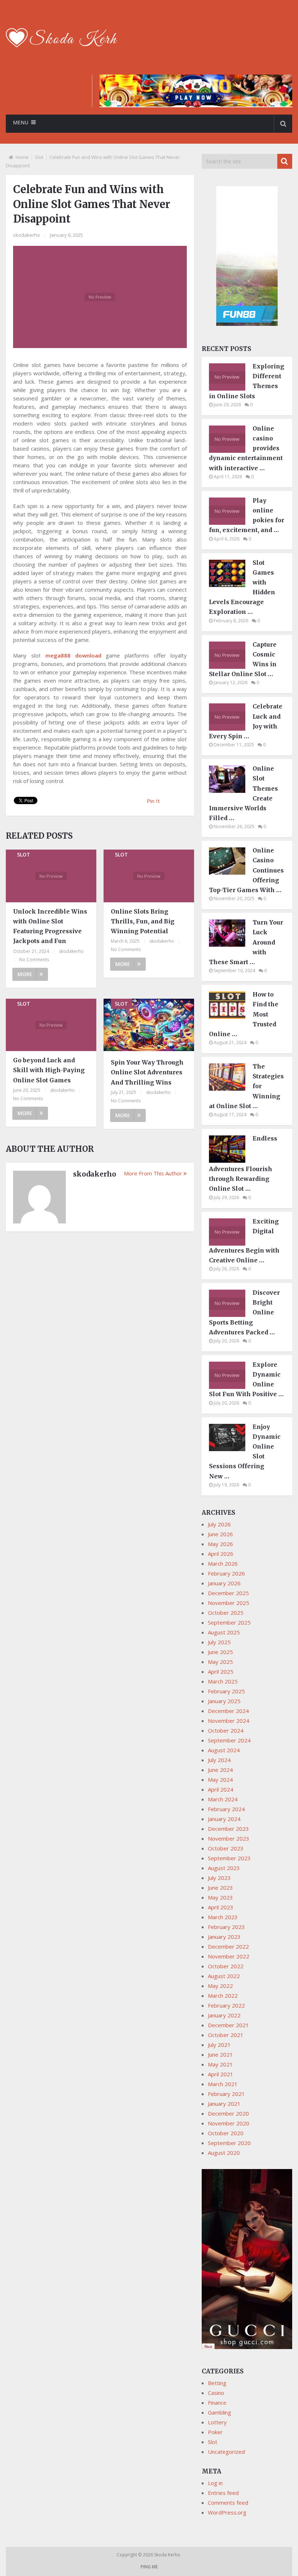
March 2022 (223, 1996)
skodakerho (27, 235)
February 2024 (226, 1809)
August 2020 (224, 2153)
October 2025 (226, 1613)
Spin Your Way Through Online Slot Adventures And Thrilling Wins (147, 1072)
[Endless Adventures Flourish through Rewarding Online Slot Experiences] (231, 1161)
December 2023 (228, 1829)
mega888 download (73, 655)
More (25, 974)
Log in (215, 2483)
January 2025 (224, 1701)
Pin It (153, 801)
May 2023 (220, 1897)
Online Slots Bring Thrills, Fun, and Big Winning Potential (143, 921)
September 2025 (229, 1622)
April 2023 (221, 1907)
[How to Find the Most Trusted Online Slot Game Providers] (231, 1017)
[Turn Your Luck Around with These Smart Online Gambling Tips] (231, 944)
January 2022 (224, 2015)
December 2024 (228, 1711)
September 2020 (229, 2143)
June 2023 (220, 1888)
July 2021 (219, 2045)
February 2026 (226, 1573)
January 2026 (224, 1583)
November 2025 (229, 1603)
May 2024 (220, 1780)
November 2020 (229, 2123)
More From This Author (153, 1173)
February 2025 (226, 1691)
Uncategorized (226, 2452)
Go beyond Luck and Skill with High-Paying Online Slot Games (49, 1070)
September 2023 (229, 1858)
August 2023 (224, 1868)
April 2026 (221, 1554)
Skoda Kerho (168, 2555)
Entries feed (223, 2493)
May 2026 (220, 1544)
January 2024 (224, 1819)
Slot (39, 157)
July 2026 (219, 1524)
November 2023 (229, 1838)
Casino (216, 2393)
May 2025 (220, 1662)
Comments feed (228, 2503)
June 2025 (220, 1652)
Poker (215, 2432)
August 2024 (224, 1750)
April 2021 (221, 2074)
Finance (217, 2403)
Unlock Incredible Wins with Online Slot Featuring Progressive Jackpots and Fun (50, 926)
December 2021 (228, 2025)
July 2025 (219, 1642)
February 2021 (226, 2094)
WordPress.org (227, 2512)
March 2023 (223, 1917)
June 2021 (220, 2054)
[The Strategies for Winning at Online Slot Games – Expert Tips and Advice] (231, 1089)
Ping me (149, 2567)
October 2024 (226, 1730)
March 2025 (223, 1681)
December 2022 (228, 1946)
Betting (217, 2383)
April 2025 (221, 1672)
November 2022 (229, 1956)
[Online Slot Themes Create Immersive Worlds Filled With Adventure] (231, 791)
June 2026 (220, 1534)
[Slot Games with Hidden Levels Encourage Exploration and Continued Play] (231, 585)
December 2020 (228, 2113)
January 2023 (224, 1937)
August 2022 (224, 1976)
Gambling (220, 2412)
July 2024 (219, 1760)
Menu (21, 122)
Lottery (217, 2422)
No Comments (34, 960)
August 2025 (224, 1632)
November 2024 (229, 1721)
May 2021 (220, 2064)
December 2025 (228, 1593)
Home (22, 157)
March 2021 (223, 2084)
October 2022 (226, 1966)
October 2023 (226, 1848)
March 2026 (223, 1563)
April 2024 (221, 1789)
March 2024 (223, 1799)
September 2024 (229, 1740)
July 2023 (219, 1878)
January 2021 (224, 2104)
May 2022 (220, 1986)
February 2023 (226, 1927)
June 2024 (220, 1770)
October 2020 (226, 2133)
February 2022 (226, 2005)
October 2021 (226, 2035)
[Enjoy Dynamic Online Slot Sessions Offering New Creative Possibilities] (231, 1449)
